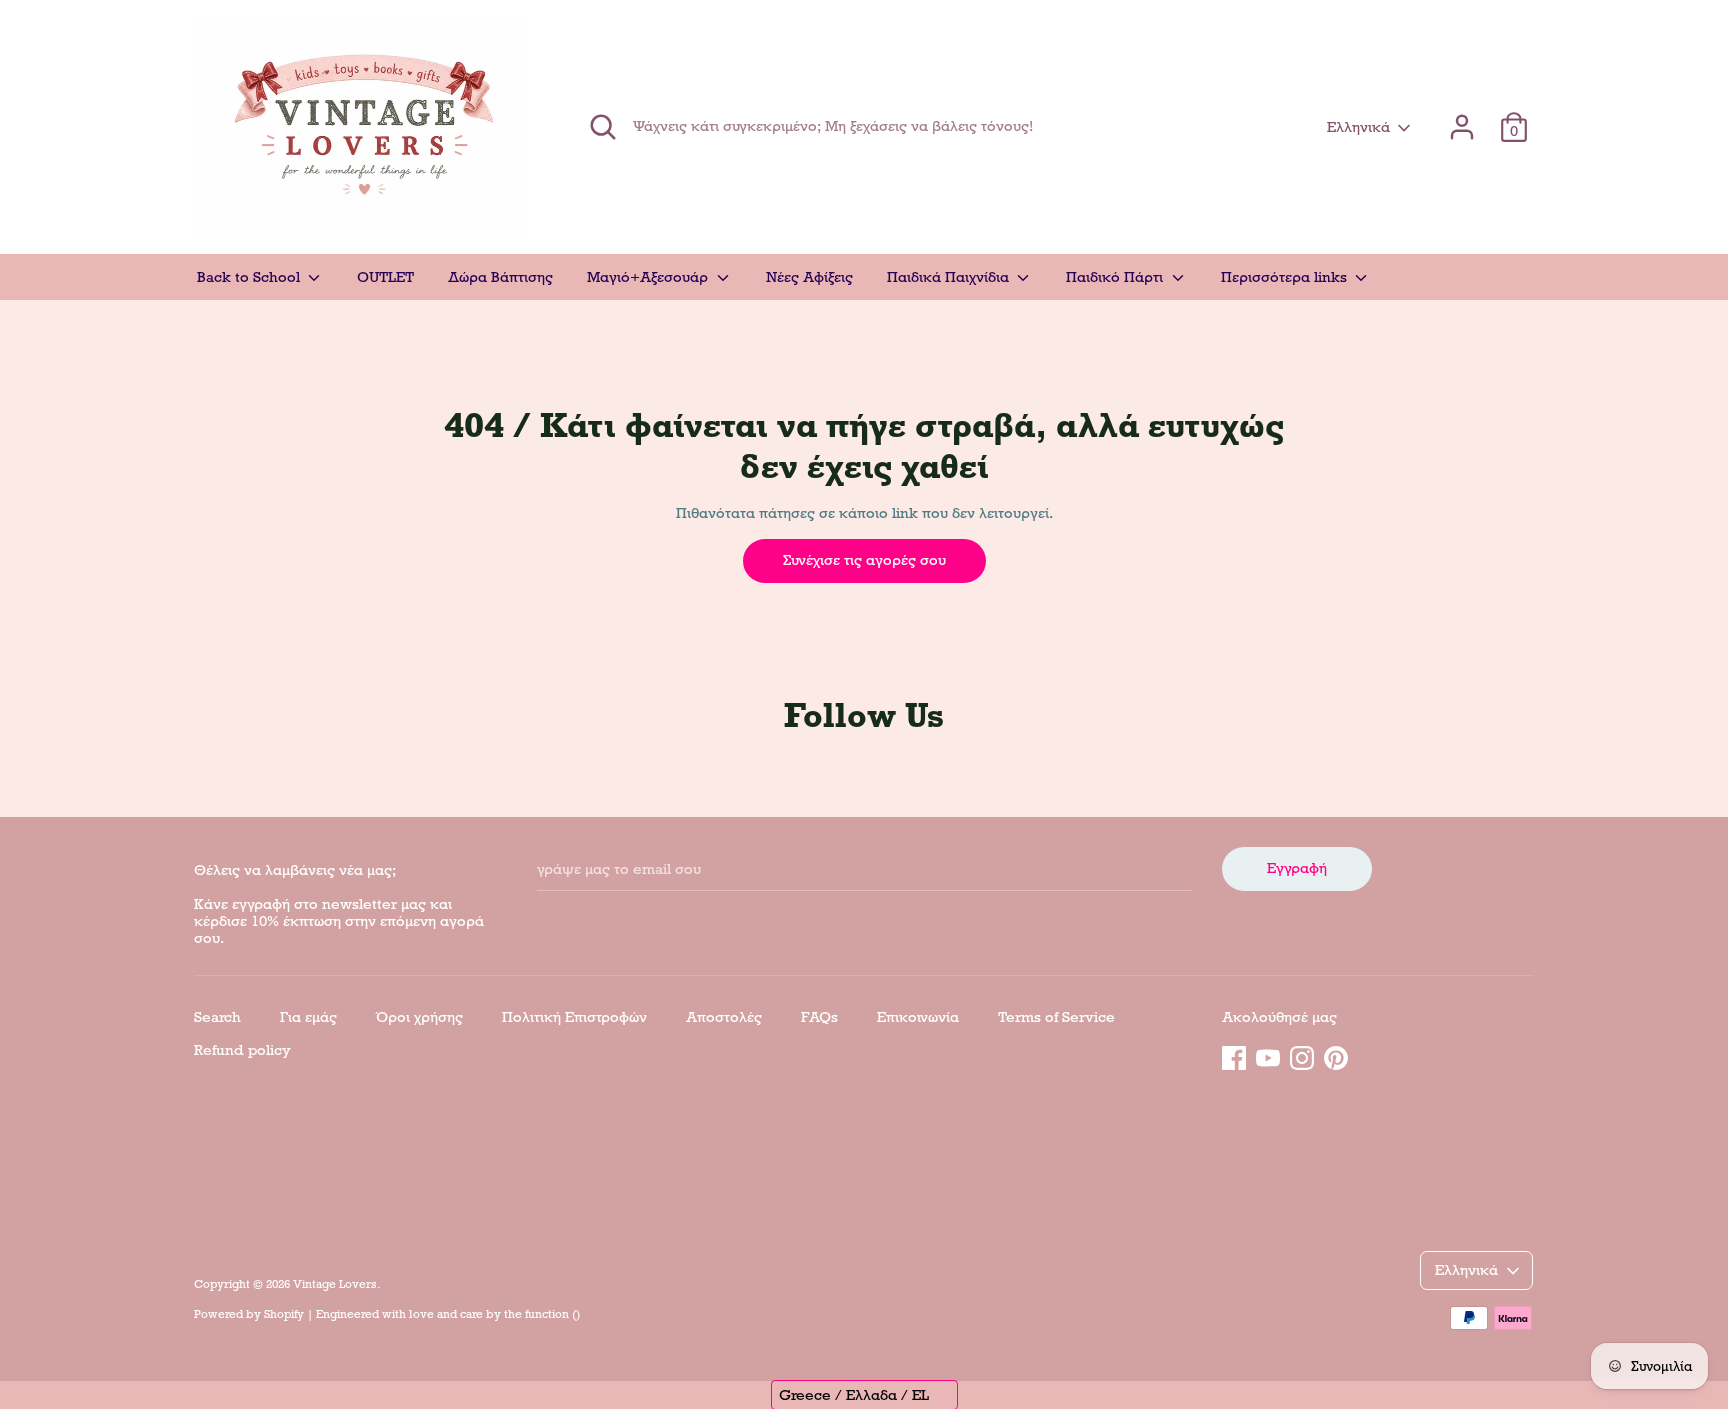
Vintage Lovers (335, 1284)
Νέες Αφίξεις (809, 277)
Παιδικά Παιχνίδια (950, 277)
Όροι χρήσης (419, 1017)
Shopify (284, 1314)
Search (217, 1017)
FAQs (819, 1017)
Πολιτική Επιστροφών (574, 1017)
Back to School (250, 277)
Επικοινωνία (918, 1017)
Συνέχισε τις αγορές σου (864, 560)
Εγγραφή (1297, 868)
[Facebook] (1234, 1055)
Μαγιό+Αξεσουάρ (649, 277)
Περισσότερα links (1286, 277)
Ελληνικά (1358, 127)
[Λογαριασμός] (1462, 118)
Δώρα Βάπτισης (500, 277)
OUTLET (385, 277)
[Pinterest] (1336, 1055)
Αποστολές (724, 1017)
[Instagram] (1302, 1055)
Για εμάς (308, 1017)
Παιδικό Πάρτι (1116, 277)
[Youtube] (1268, 1055)
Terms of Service (1056, 1017)
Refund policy (242, 1050)
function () (552, 1314)
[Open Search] (603, 127)
